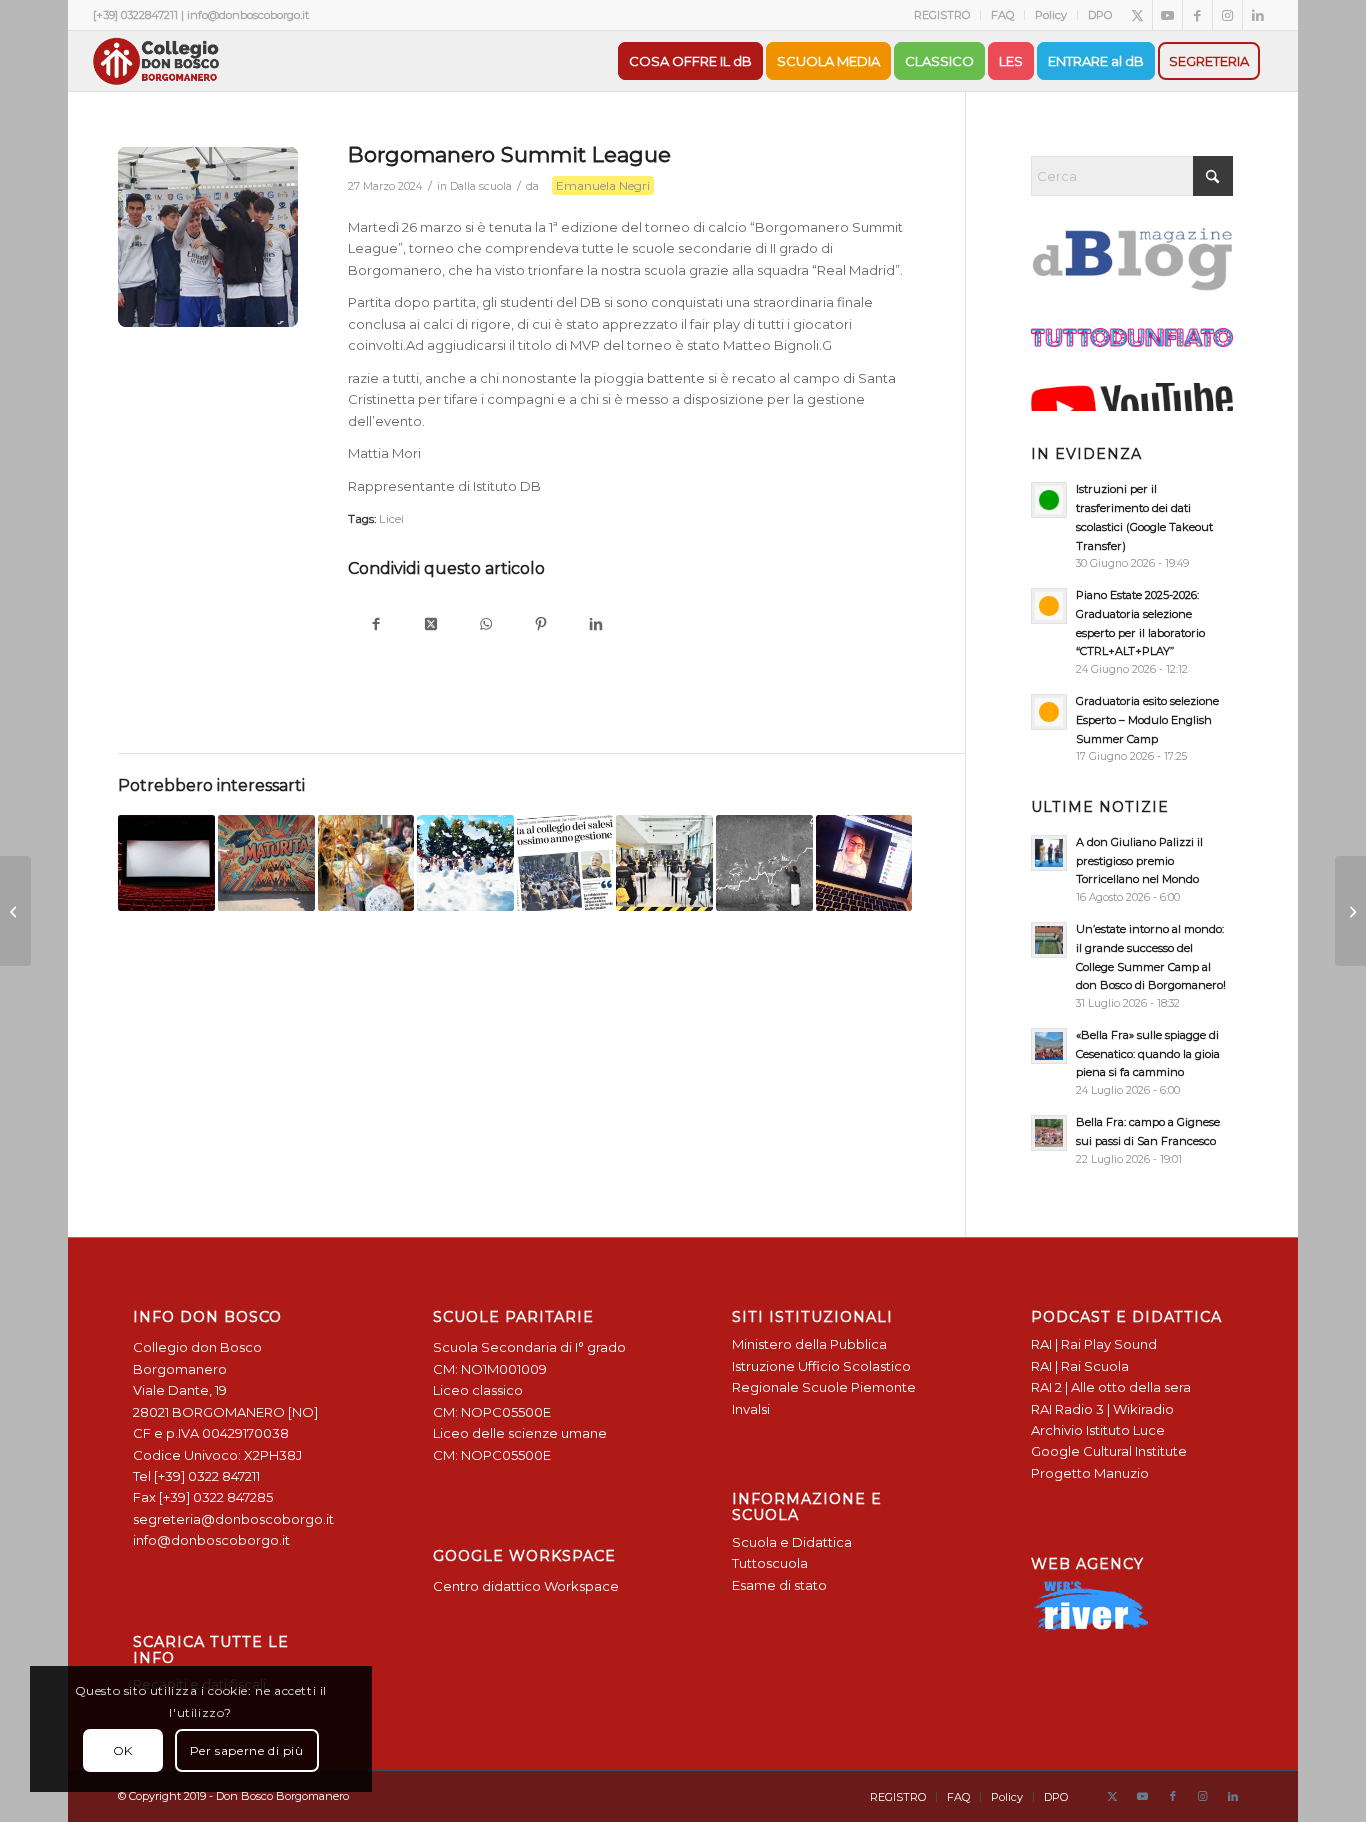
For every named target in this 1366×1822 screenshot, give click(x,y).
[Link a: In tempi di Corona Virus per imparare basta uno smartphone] (864, 863)
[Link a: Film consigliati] (166, 863)
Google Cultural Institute (1109, 1451)
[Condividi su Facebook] (375, 625)
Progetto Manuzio (1090, 1473)
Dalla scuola (481, 186)
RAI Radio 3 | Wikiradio (1102, 1409)
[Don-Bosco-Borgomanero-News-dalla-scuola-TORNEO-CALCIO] (208, 237)
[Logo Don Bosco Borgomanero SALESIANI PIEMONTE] (156, 61)
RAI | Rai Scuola (1080, 1366)
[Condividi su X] (430, 625)
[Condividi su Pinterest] (540, 625)
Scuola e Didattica (792, 1542)
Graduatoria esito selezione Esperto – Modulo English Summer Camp (1147, 720)
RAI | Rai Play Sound (1094, 1344)
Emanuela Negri (603, 185)
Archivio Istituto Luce (1098, 1430)
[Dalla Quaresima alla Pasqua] (1350, 911)
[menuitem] (942, 15)
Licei (391, 519)
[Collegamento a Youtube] (1167, 15)
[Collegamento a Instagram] (1227, 15)
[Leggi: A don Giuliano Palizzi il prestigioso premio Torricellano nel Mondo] (1049, 853)
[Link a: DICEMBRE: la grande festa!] (366, 863)
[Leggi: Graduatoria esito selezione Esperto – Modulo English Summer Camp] (1049, 712)
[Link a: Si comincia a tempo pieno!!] (465, 863)
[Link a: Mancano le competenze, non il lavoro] (664, 863)
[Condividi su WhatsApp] (485, 625)
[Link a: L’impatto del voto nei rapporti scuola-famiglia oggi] (764, 863)
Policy (1051, 15)
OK (123, 1750)
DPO (1100, 15)
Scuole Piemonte (859, 1387)
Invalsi (751, 1409)
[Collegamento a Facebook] (1197, 15)
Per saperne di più (247, 1750)
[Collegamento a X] (1137, 15)
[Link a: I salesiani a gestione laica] (565, 863)
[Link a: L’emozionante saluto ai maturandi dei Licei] (266, 863)
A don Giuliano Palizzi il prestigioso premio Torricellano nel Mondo (1139, 861)
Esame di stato (779, 1585)
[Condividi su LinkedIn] (595, 625)
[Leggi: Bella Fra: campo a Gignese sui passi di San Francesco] (1049, 1133)
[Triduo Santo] (15, 911)
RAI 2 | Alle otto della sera (1111, 1387)
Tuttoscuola (770, 1563)
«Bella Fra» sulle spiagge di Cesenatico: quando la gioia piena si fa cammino (1148, 1054)
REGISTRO (942, 15)
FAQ (1002, 15)
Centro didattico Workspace (526, 1586)
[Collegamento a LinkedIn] (1258, 15)
